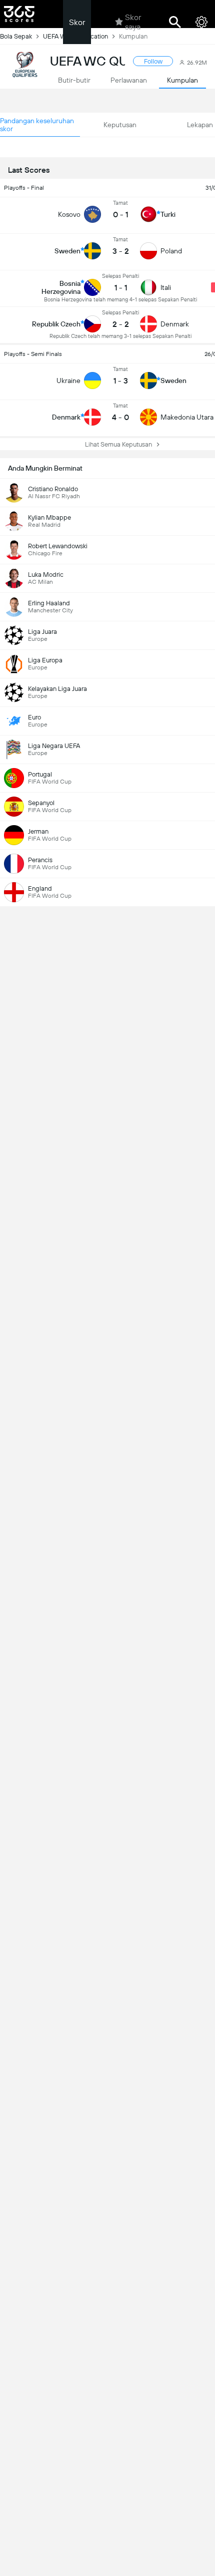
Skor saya (133, 22)
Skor (77, 22)
